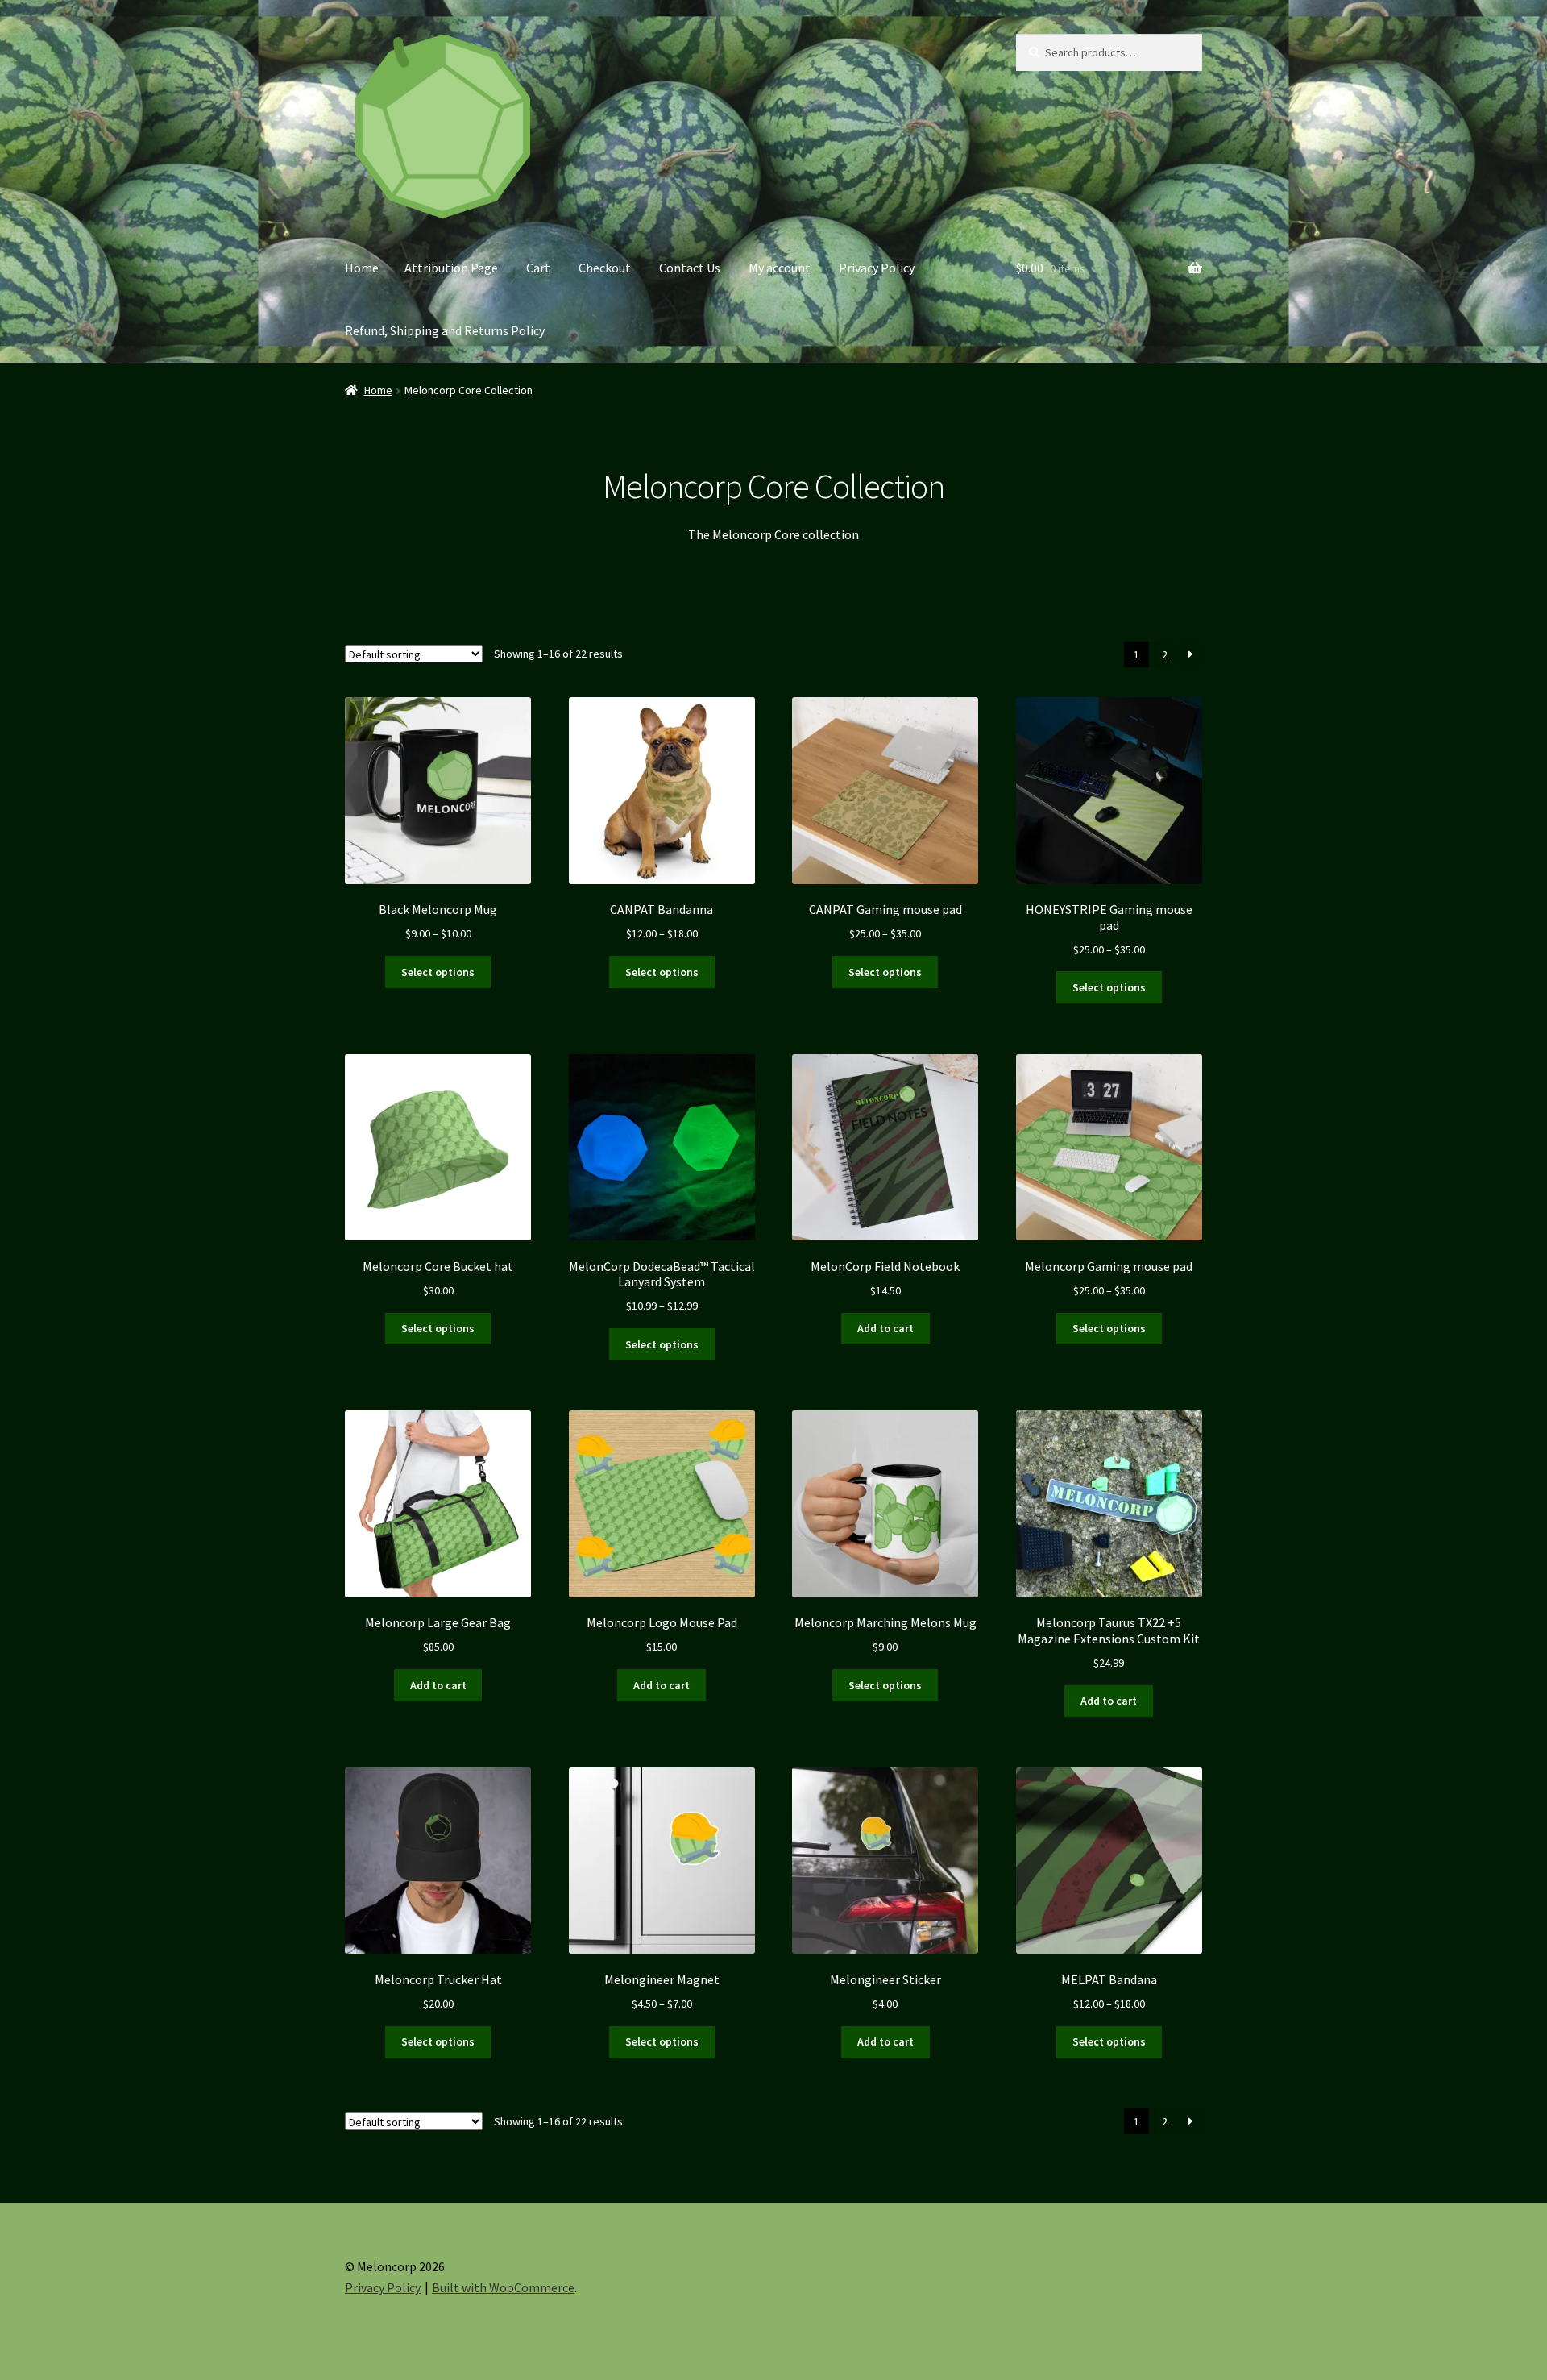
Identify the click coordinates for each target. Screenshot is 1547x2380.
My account (780, 268)
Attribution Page (451, 268)
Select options (438, 972)
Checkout (605, 268)
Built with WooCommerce (503, 2287)
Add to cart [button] (885, 1328)
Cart (538, 268)
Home (362, 268)
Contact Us (690, 268)
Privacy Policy (877, 268)
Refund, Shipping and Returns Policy (445, 330)
